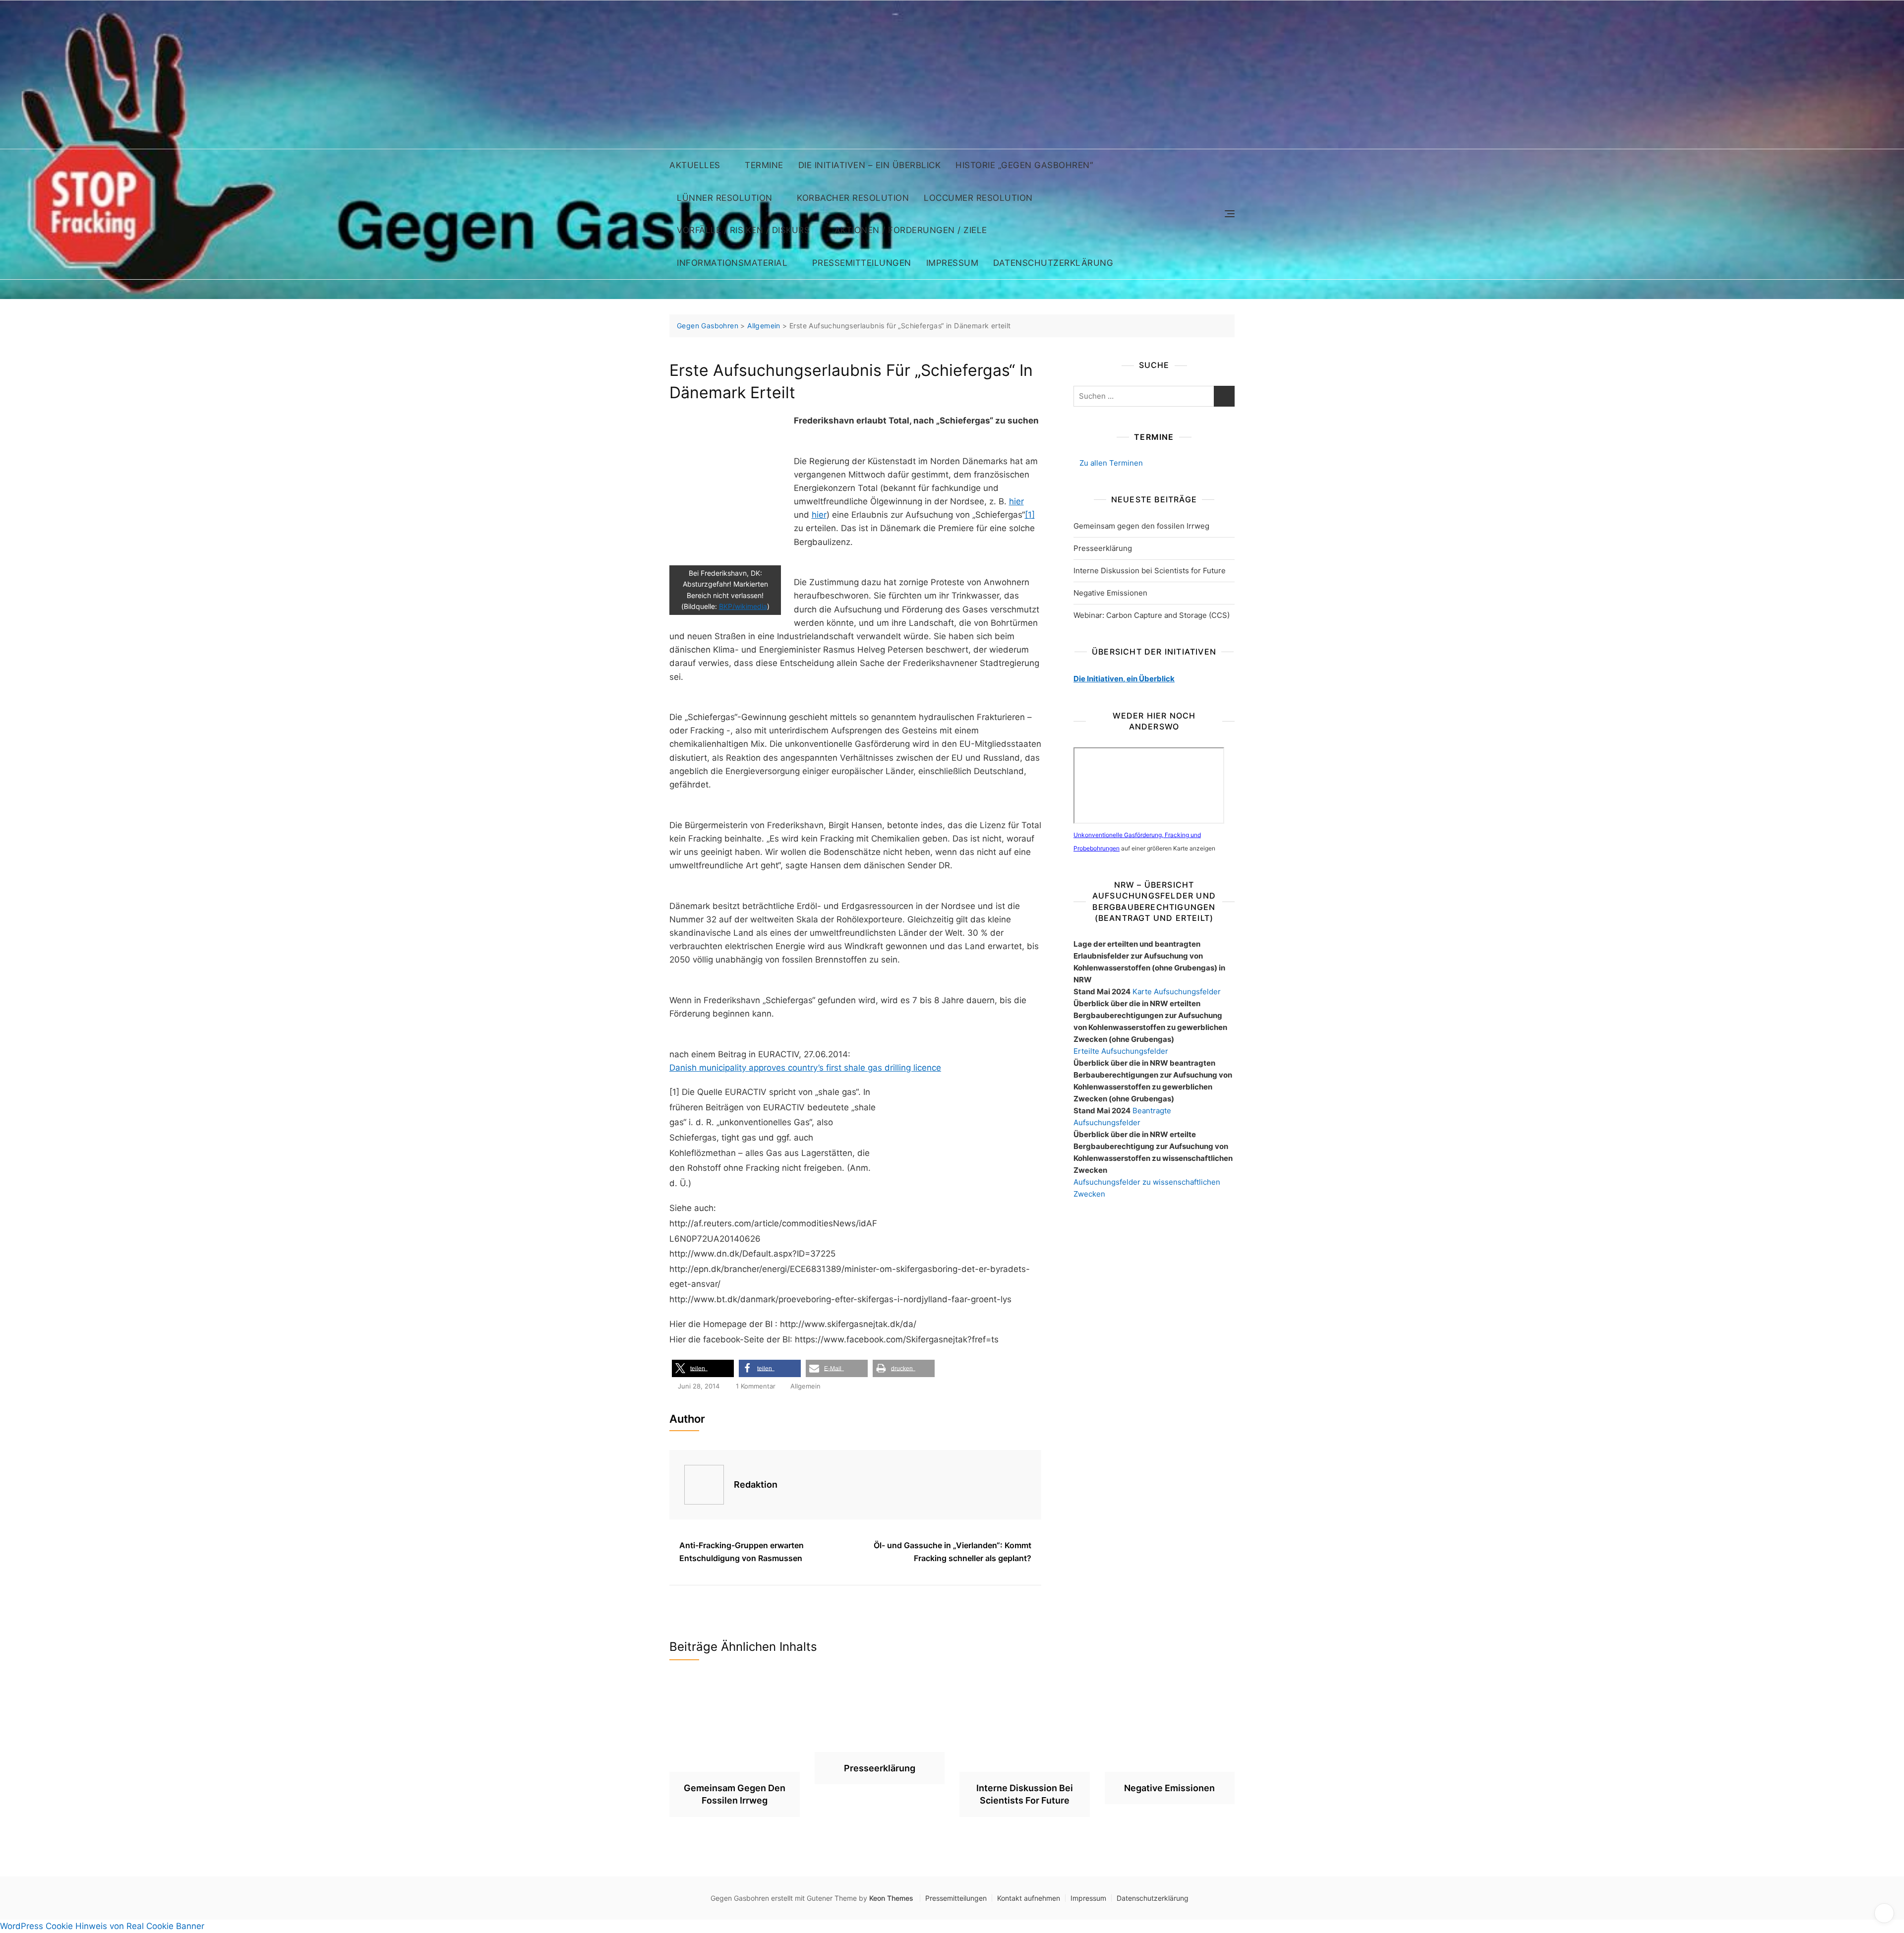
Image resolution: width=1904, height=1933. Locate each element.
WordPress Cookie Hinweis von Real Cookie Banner (102, 1926)
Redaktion (756, 1484)
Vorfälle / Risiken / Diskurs (743, 230)
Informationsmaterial (732, 263)
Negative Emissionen (1110, 593)
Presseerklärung (1103, 548)
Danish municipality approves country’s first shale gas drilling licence (805, 1068)
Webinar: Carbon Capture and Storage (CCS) (1152, 615)
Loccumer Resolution (978, 198)
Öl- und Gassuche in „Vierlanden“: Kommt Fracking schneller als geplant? (952, 1552)
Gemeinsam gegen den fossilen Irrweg (1141, 526)
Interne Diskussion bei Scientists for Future (1150, 571)
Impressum (952, 263)
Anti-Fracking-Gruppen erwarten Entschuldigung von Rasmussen (742, 1552)
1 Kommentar (756, 1387)
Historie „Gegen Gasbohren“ (1024, 165)
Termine (764, 165)
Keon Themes (891, 1898)
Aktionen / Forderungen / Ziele (911, 230)
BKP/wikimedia (743, 606)
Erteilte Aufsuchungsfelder (1121, 1051)
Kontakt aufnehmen (1029, 1898)
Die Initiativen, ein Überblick (1124, 679)
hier (1016, 501)
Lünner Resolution (725, 198)
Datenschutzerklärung (1053, 263)
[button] (703, 1368)
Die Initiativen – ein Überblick (870, 165)
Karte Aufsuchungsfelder (1177, 992)
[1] (1030, 515)
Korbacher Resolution (853, 198)
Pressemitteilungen (862, 263)
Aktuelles (695, 165)
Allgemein (805, 1386)
